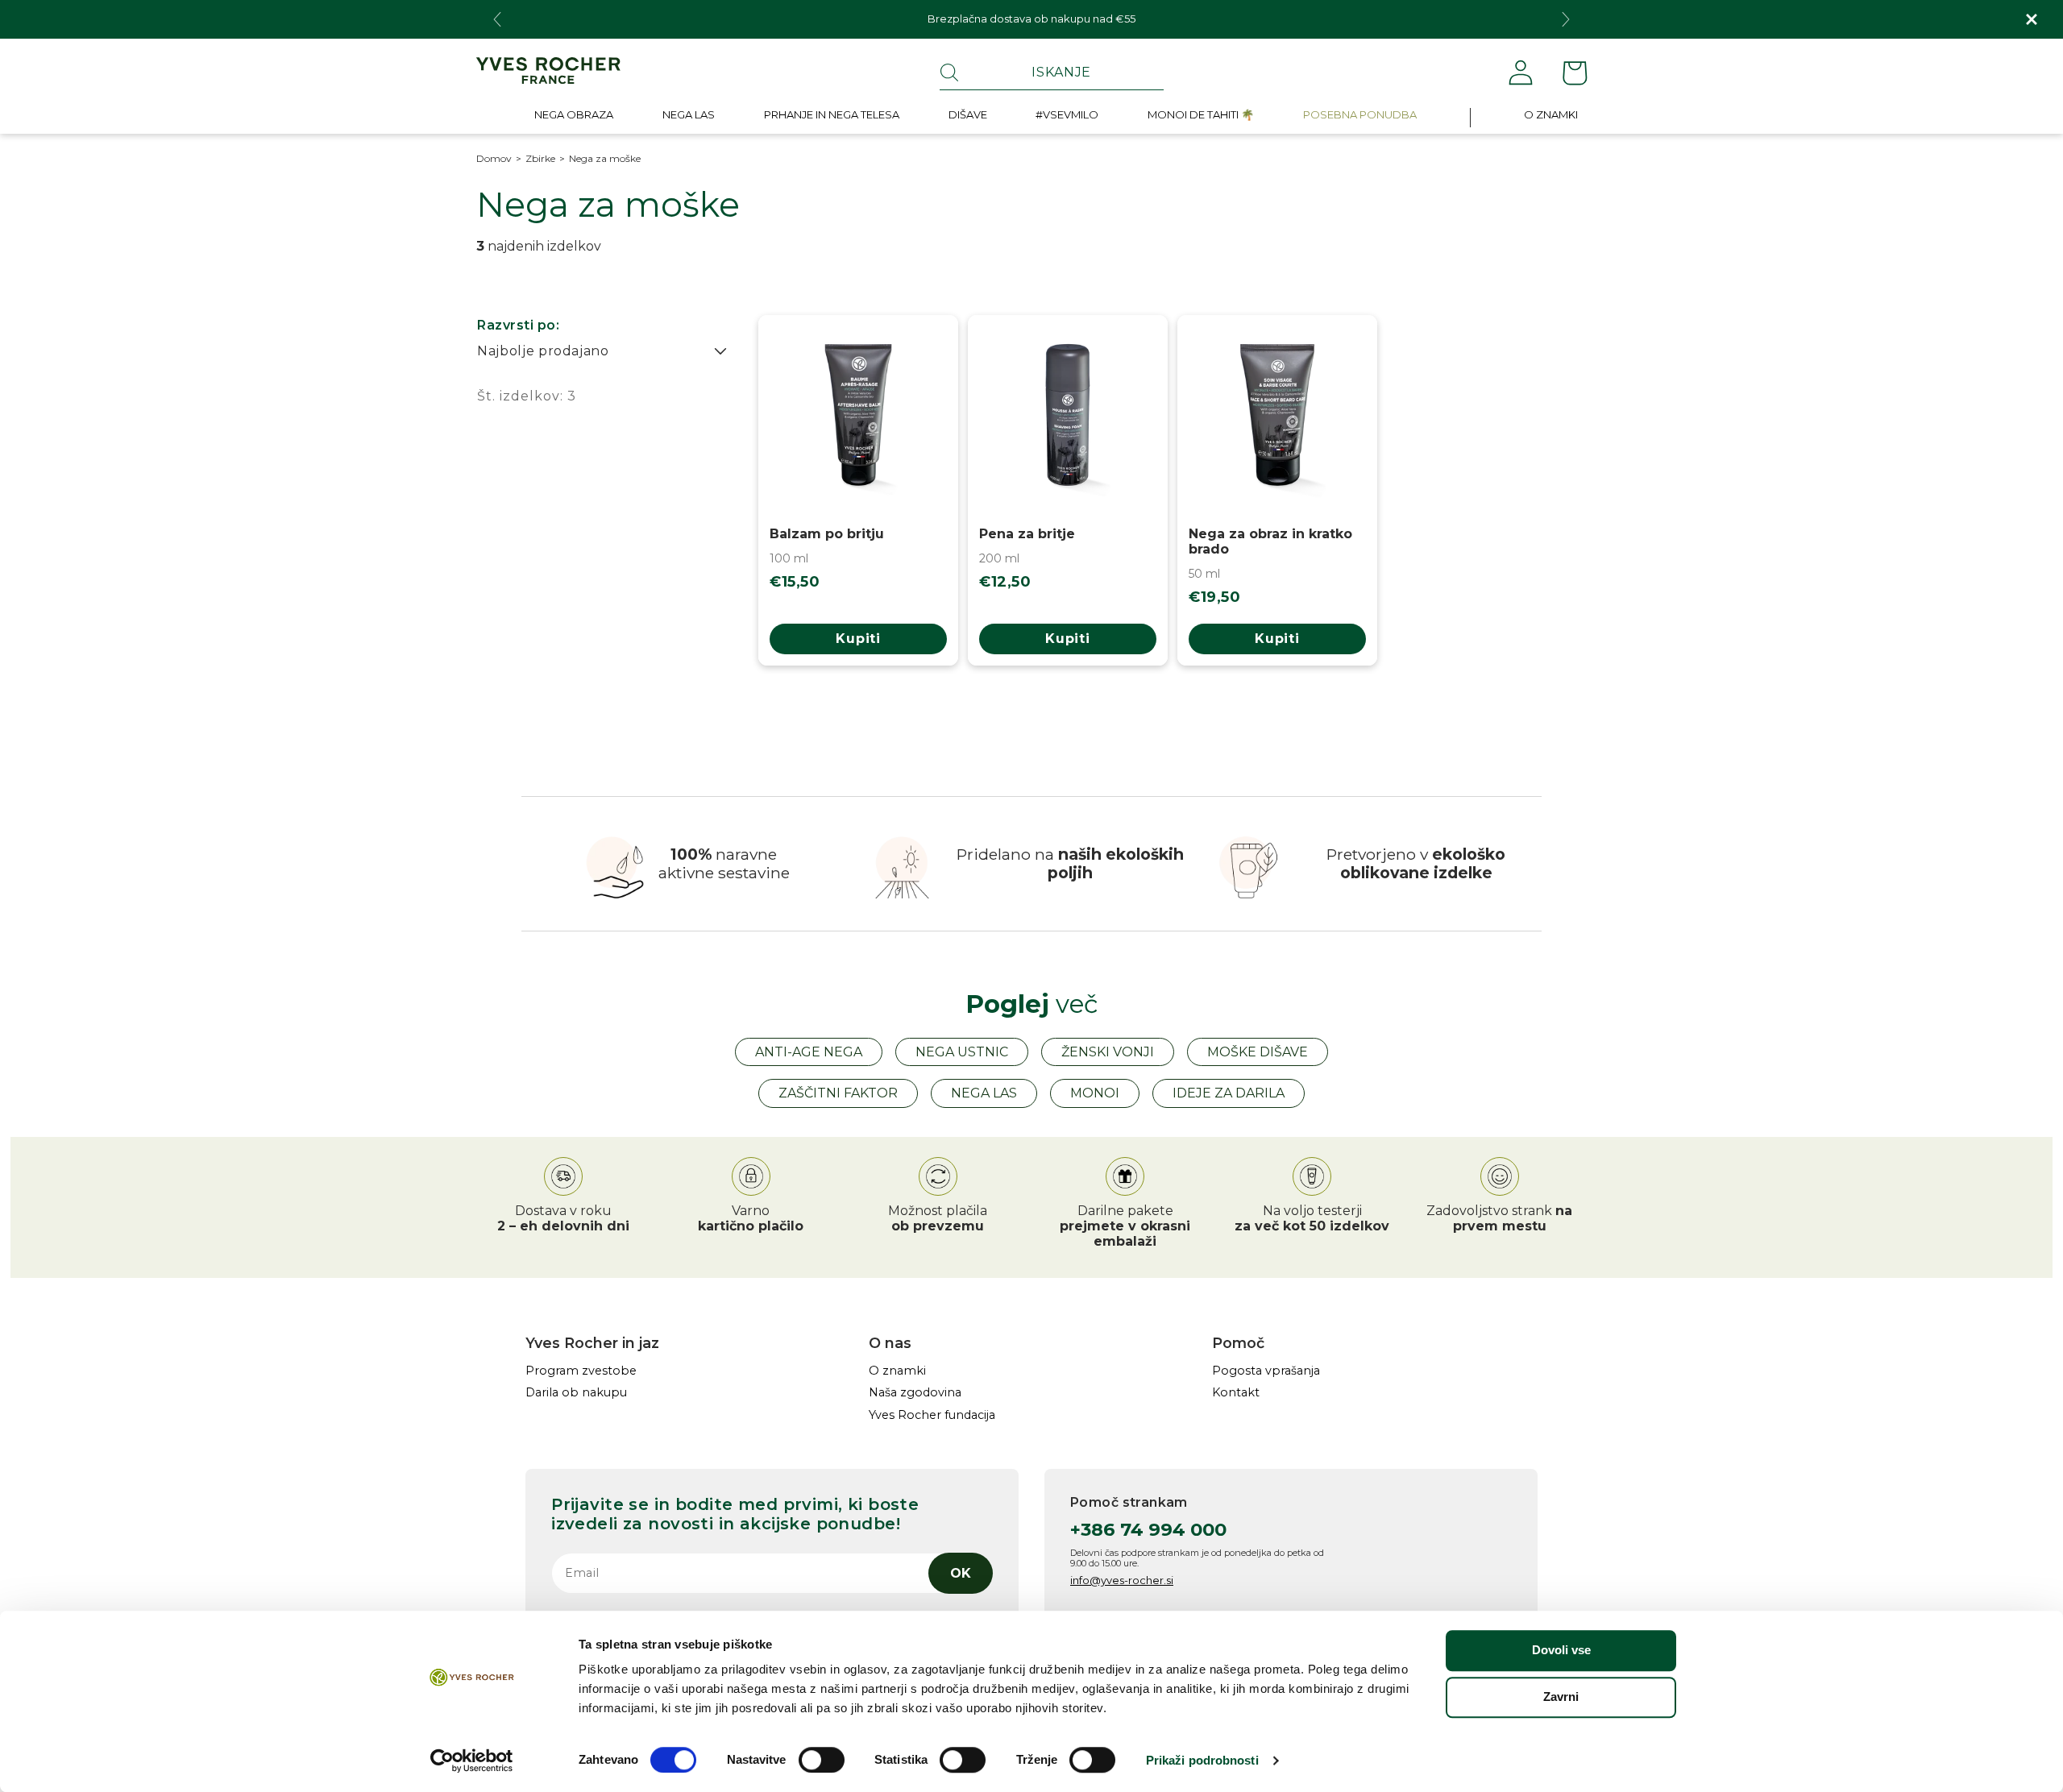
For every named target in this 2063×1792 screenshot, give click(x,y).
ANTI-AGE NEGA (809, 1052)
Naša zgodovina (915, 1393)
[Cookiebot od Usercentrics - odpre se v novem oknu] (472, 1761)
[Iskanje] (949, 73)
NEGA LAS (984, 1093)
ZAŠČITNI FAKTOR (838, 1093)
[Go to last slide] (497, 19)
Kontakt (1236, 1393)
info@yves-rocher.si (1122, 1580)
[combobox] (1052, 73)
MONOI (1095, 1093)
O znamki (897, 1371)
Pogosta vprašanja (1266, 1371)
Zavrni (1561, 1697)
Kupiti (858, 639)
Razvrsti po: (518, 325)
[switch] (822, 1760)
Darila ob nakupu (576, 1393)
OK (961, 1573)
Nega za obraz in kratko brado (1270, 541)
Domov (494, 159)
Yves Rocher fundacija (932, 1415)
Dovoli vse (1561, 1650)
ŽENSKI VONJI (1108, 1052)
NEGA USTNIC (962, 1052)
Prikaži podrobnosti (1202, 1760)
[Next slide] (1566, 19)
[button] (574, 118)
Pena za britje (1027, 534)
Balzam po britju (827, 534)
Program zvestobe (581, 1371)
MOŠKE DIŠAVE (1258, 1052)
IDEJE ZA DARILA (1229, 1093)
